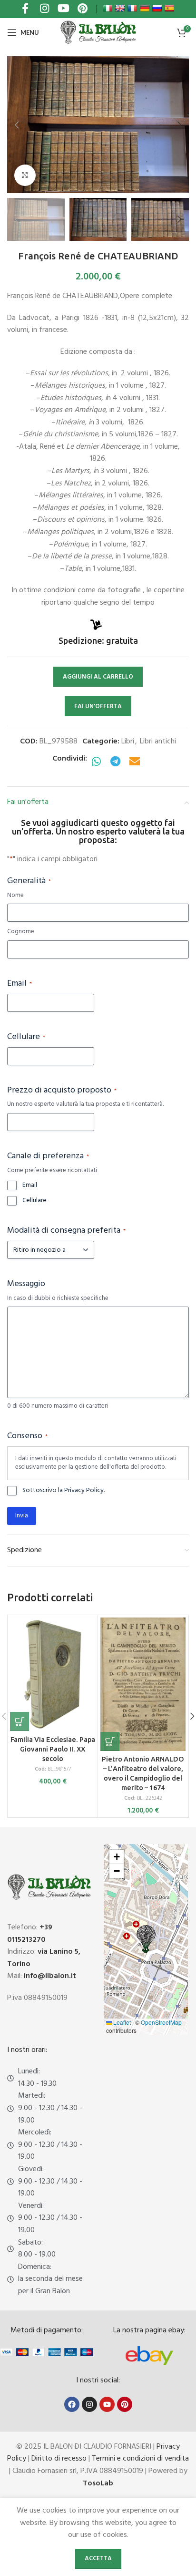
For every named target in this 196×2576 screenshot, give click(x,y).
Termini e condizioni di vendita (140, 2459)
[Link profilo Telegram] (116, 762)
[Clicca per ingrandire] (25, 175)
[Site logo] (98, 32)
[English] (120, 8)
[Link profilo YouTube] (63, 9)
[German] (145, 8)
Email (20, 984)
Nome (15, 896)
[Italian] (108, 8)
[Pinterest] (125, 2404)
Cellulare (26, 1037)
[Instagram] (89, 2404)
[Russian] (157, 8)
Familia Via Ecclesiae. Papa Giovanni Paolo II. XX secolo (53, 1749)
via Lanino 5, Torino (44, 1958)
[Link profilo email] (135, 762)
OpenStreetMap (161, 2022)
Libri (128, 742)
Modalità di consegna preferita (66, 1231)
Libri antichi (158, 742)
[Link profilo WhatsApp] (97, 762)
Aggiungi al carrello (98, 677)
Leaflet (121, 2022)
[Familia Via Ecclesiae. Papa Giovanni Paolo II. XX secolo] (53, 1674)
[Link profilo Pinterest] (82, 9)
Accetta (98, 2559)
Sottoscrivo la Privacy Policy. (64, 1491)
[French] (132, 8)
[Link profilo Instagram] (44, 9)
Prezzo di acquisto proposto (62, 1091)
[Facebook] (72, 2404)
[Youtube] (107, 2404)
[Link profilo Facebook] (25, 9)
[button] (17, 125)
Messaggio (26, 1284)
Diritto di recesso (59, 2459)
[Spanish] (169, 8)
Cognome (21, 932)
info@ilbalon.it (50, 1976)
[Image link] (149, 2356)
